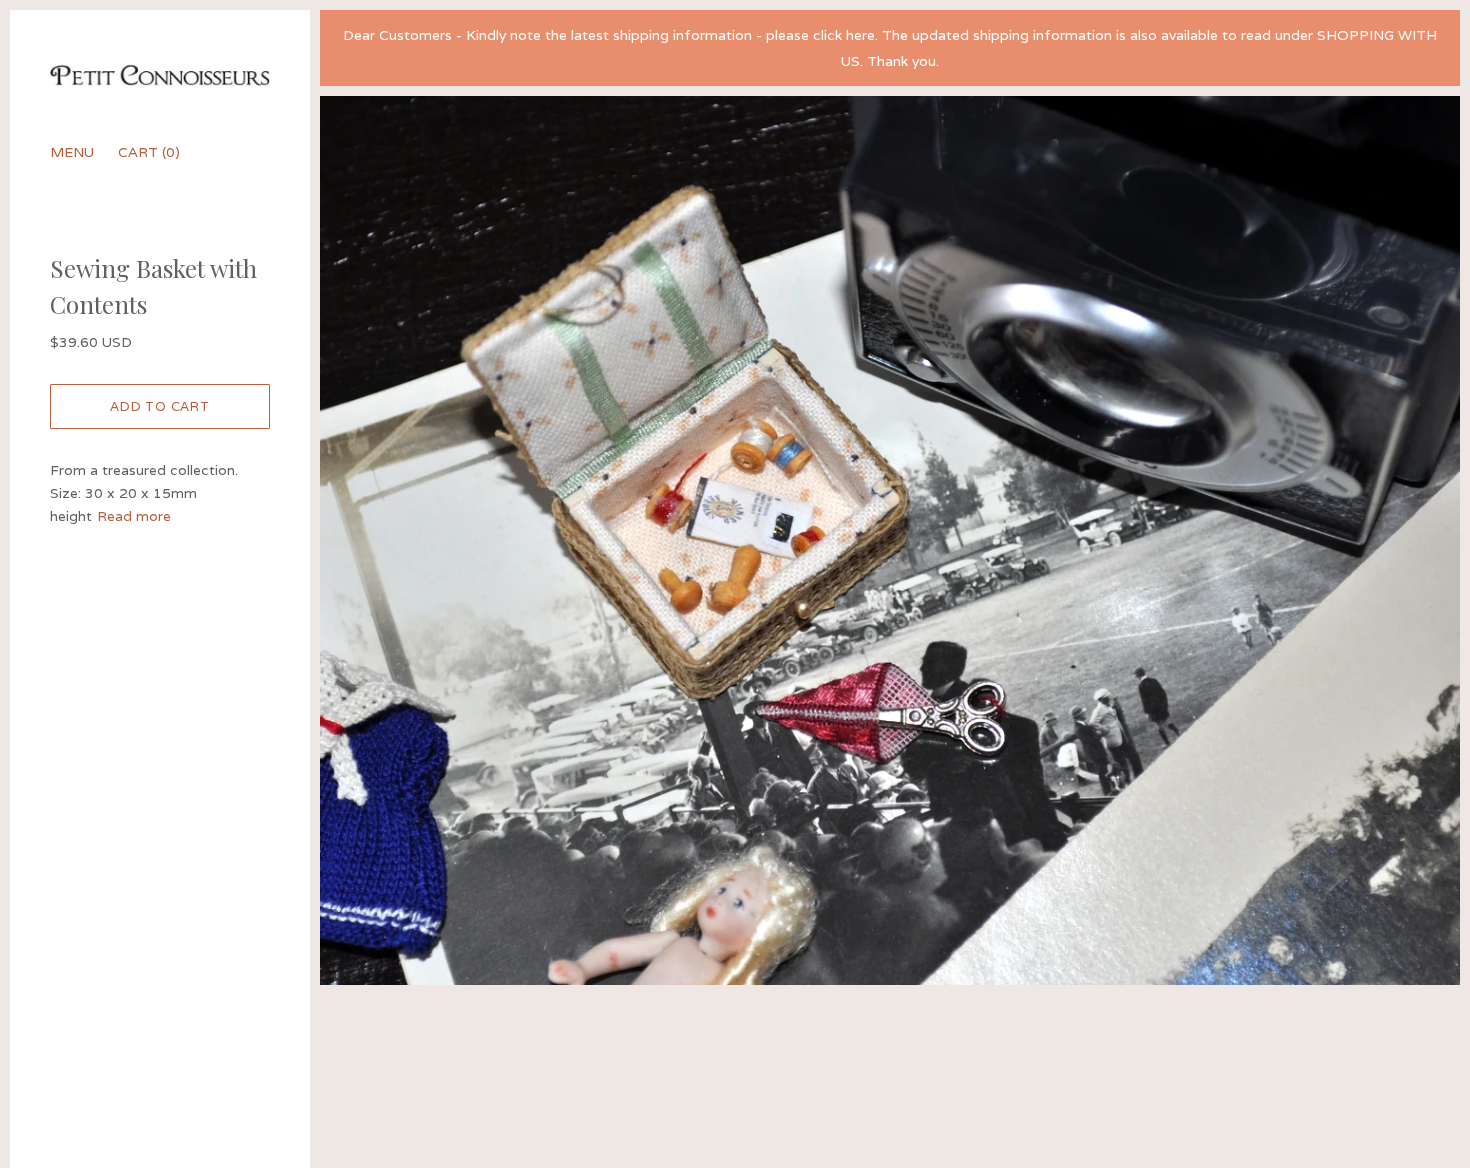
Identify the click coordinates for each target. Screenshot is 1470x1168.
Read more (134, 516)
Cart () (149, 152)
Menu (72, 152)
